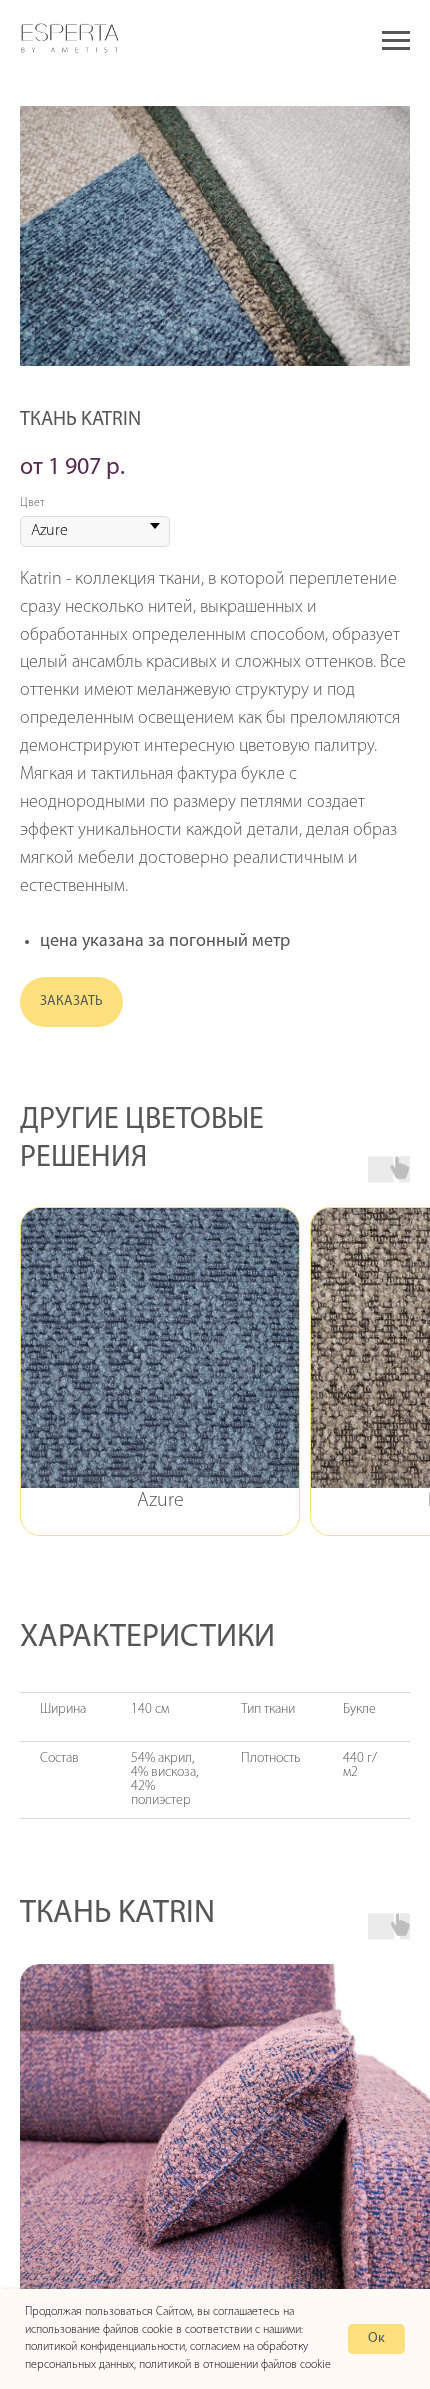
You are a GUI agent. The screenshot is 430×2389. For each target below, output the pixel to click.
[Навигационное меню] (396, 41)
